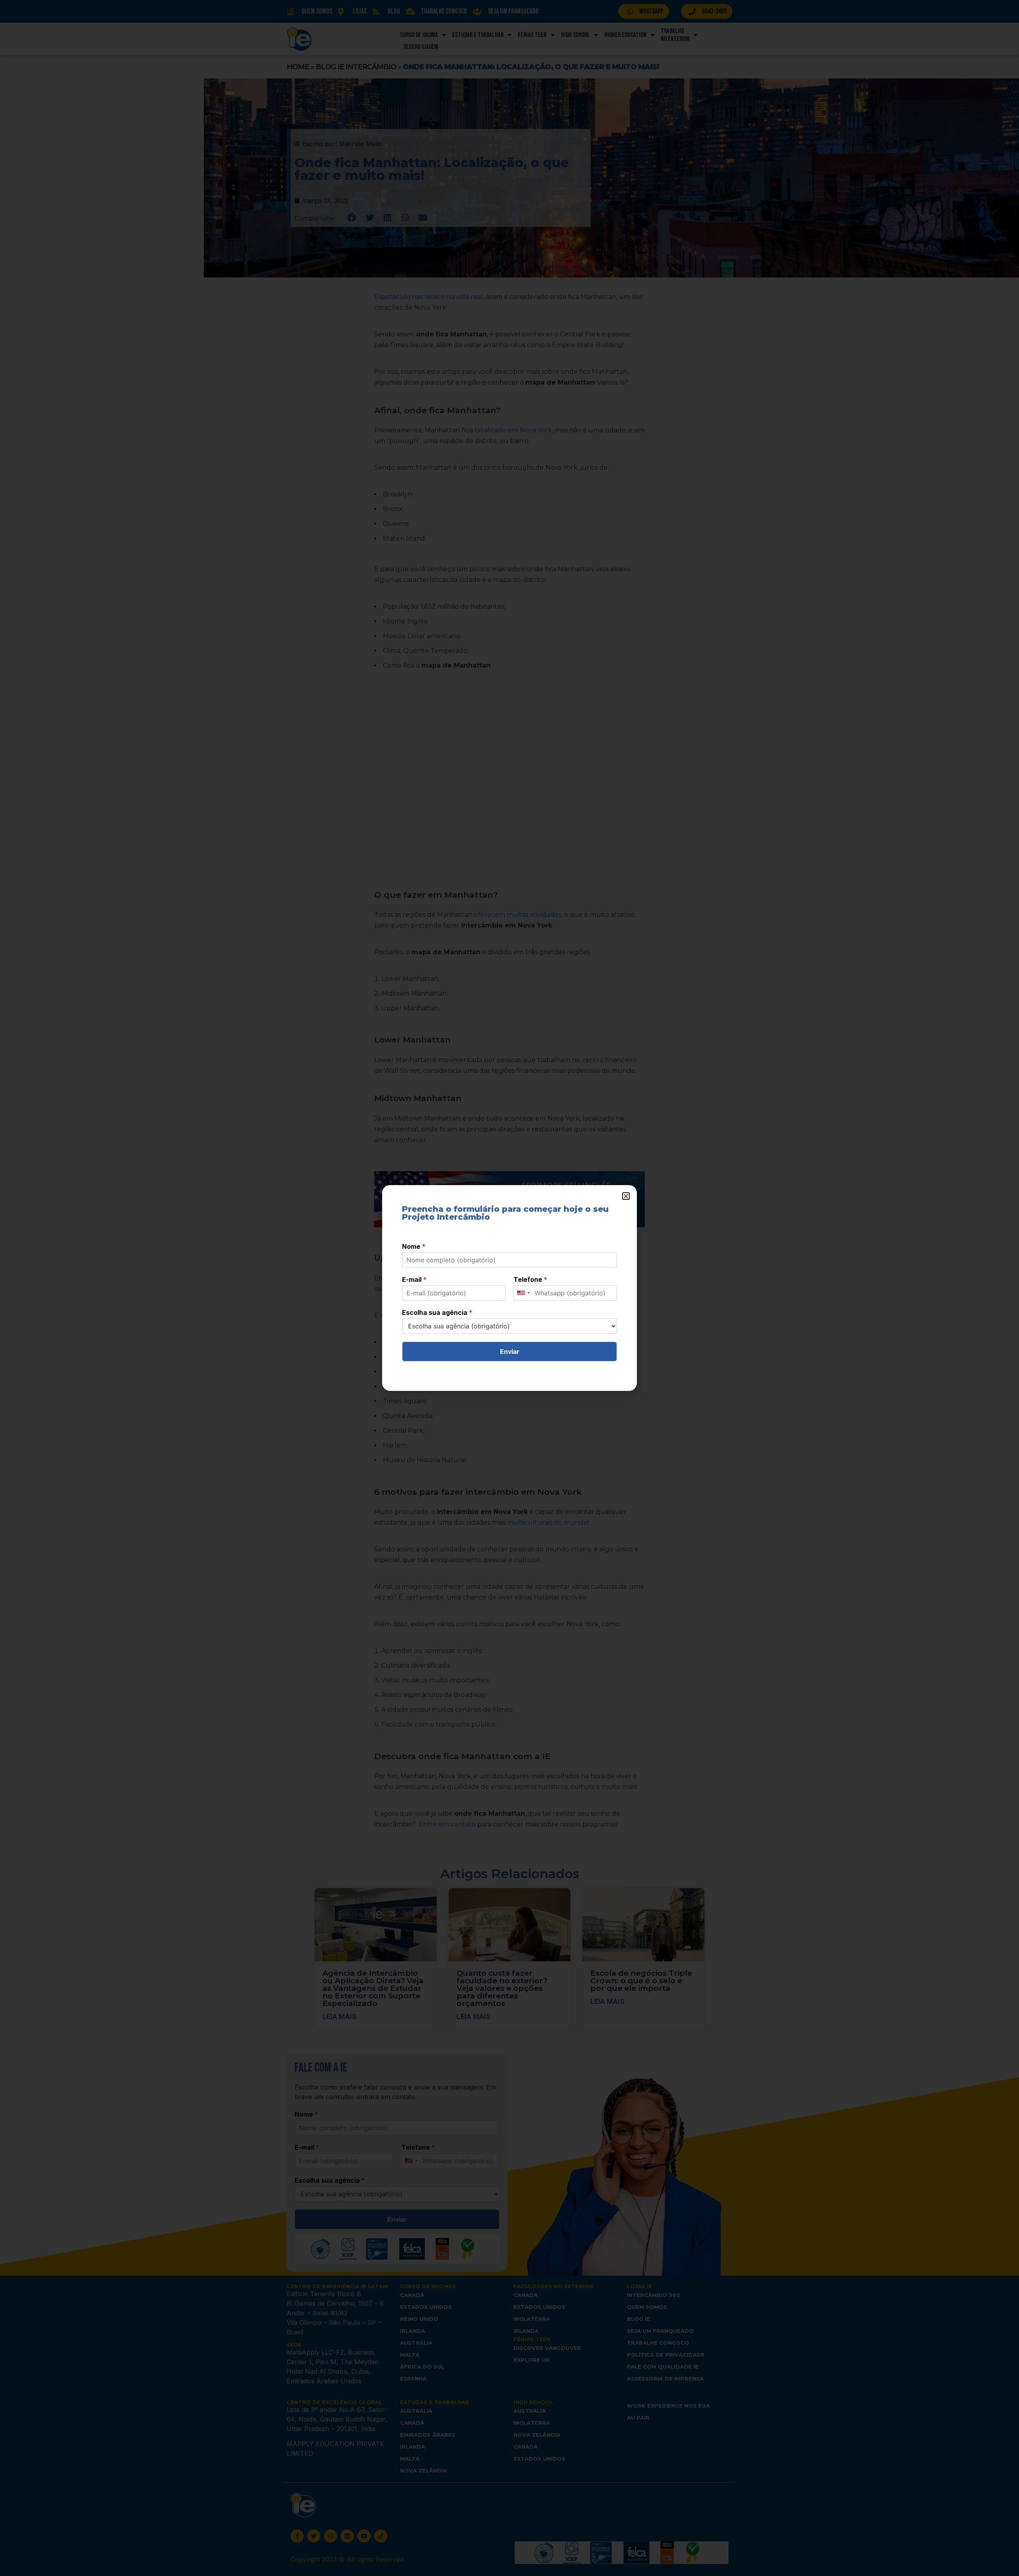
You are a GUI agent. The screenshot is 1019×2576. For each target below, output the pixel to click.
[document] (509, 1288)
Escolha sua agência (437, 1312)
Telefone (530, 1279)
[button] (626, 1196)
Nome (414, 1246)
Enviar (510, 1351)
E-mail (414, 1279)
